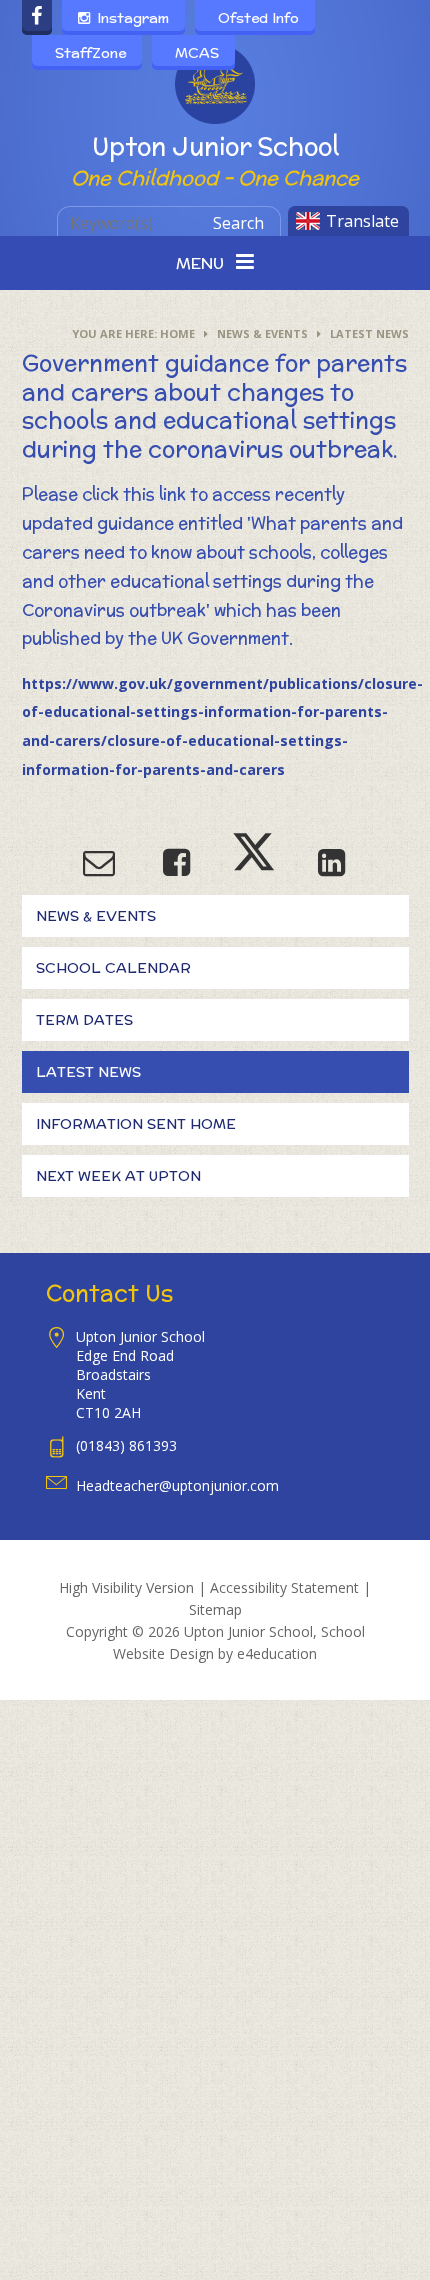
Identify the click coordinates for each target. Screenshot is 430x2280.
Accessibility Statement (284, 1587)
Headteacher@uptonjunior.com (177, 1485)
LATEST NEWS (369, 333)
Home (177, 333)
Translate (362, 221)
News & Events (262, 333)
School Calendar (113, 968)
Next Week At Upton (118, 1176)
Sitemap (215, 1609)
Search (238, 223)
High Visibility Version (126, 1587)
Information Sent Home (136, 1124)
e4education (277, 1653)
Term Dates (84, 1020)
